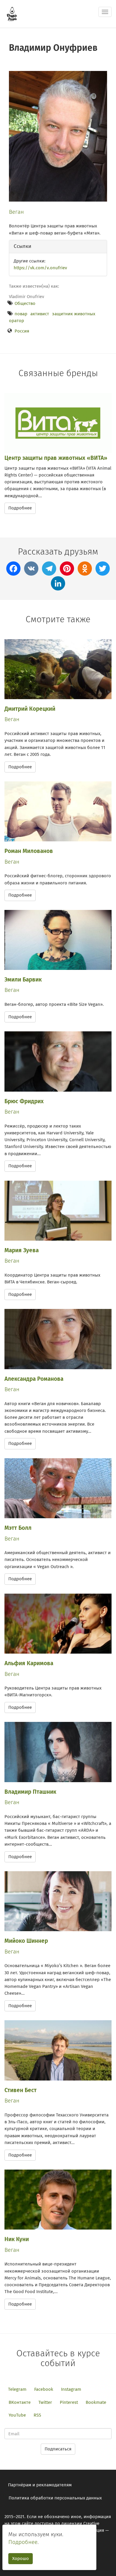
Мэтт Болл (18, 1528)
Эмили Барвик (23, 980)
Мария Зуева (22, 1250)
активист (40, 314)
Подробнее (20, 508)
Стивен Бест (21, 2090)
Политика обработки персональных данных (55, 2498)
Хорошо (21, 2558)
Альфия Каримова (29, 1663)
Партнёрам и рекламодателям (40, 2485)
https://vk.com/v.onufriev (40, 268)
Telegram (17, 2389)
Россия (22, 331)
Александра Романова (34, 1379)
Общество (25, 303)
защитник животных (74, 314)
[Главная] (12, 14)
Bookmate (96, 2402)
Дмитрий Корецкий (30, 709)
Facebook (44, 2389)
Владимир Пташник (30, 1792)
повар (21, 314)
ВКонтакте (20, 2402)
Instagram (71, 2389)
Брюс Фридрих (24, 1101)
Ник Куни (17, 2239)
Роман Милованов (29, 851)
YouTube (17, 2415)
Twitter (45, 2402)
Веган (16, 212)
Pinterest (69, 2402)
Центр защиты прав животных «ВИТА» (56, 458)
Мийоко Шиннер (26, 1941)
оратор (17, 321)
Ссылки (22, 246)
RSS (37, 2415)
